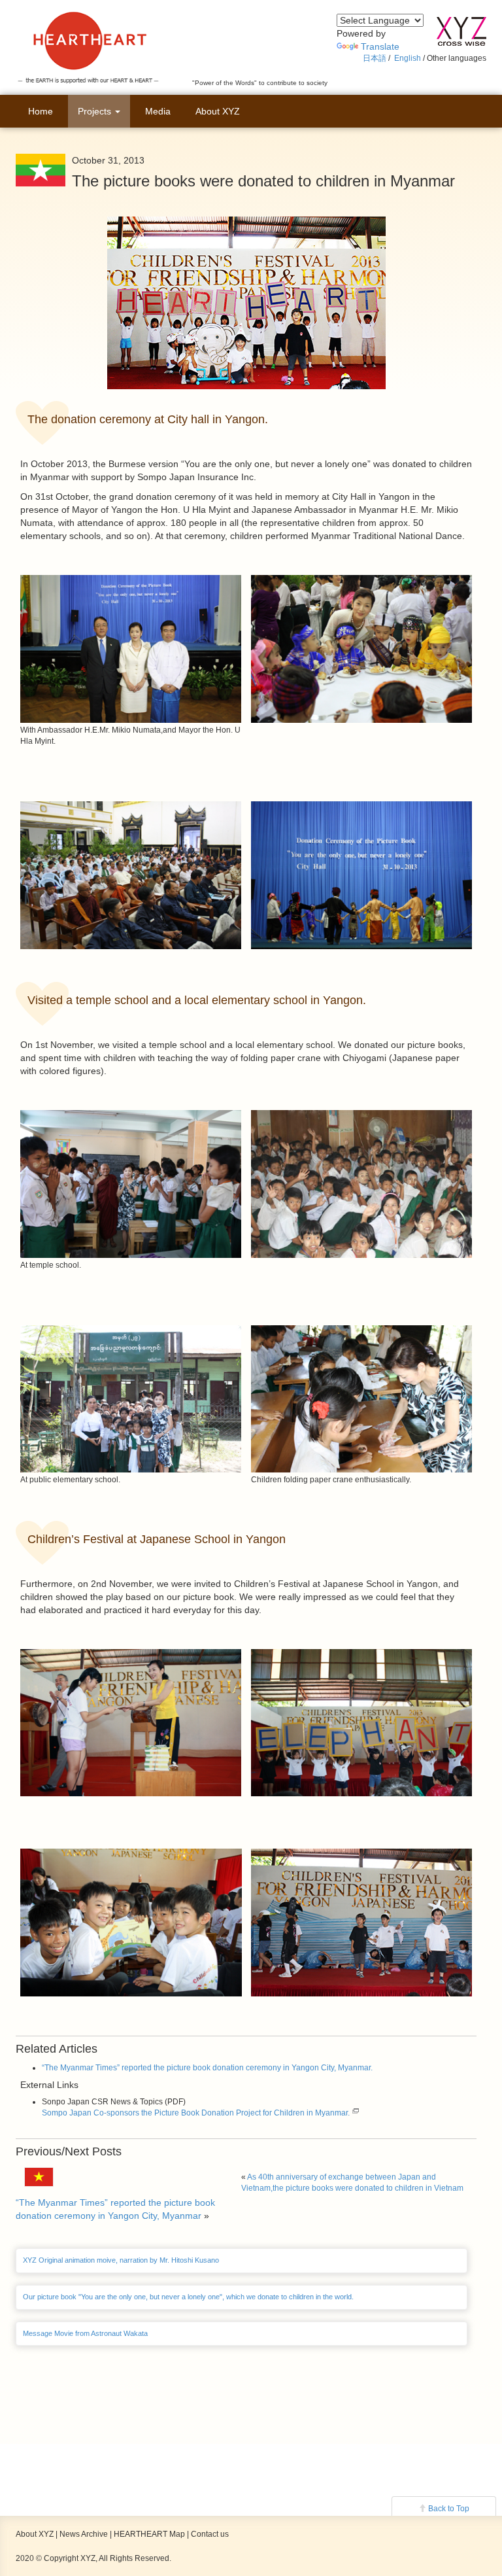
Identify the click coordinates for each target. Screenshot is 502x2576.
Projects (96, 111)
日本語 (375, 58)
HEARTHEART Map (149, 2534)
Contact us (210, 2534)
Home (41, 111)
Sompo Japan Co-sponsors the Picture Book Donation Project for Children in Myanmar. (196, 2113)
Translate (380, 46)
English (408, 58)
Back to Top (449, 2509)
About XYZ (218, 111)
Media (158, 111)
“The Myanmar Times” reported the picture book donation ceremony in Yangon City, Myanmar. (207, 2068)
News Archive (84, 2534)
